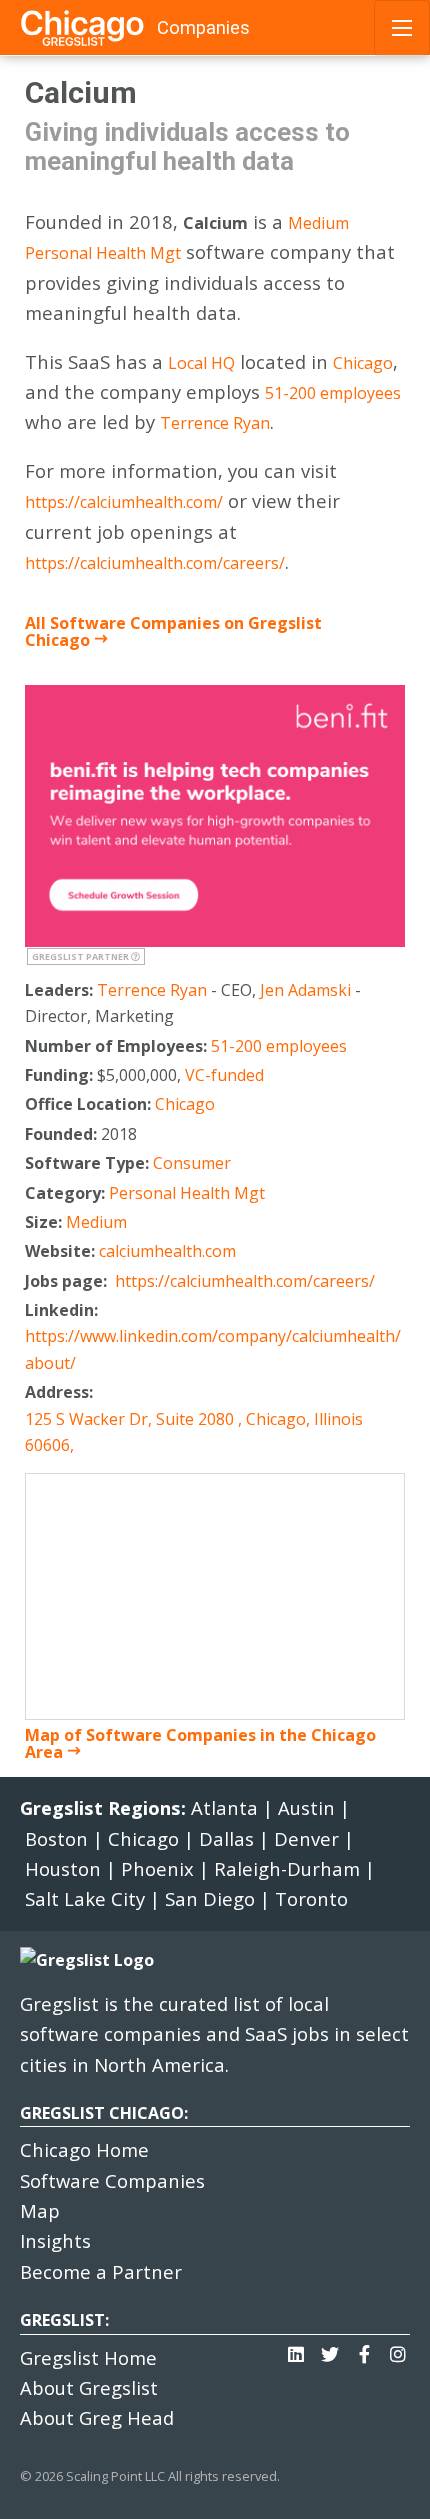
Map (40, 2210)
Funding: (61, 1075)
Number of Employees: (118, 1046)
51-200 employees (333, 393)
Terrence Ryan (215, 423)
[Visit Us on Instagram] (398, 2349)
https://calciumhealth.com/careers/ (155, 563)
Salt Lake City (85, 1898)
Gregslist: (64, 2320)
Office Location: (90, 1104)
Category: (67, 1193)
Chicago (363, 363)
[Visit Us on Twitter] (330, 2349)
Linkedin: (63, 1310)
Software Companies (112, 2180)
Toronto (311, 1898)
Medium (318, 223)
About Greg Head (97, 2417)
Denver (306, 1838)
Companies (203, 27)
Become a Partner (101, 2271)
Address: (61, 1392)
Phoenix (157, 1868)
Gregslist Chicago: (104, 2113)
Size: (45, 1222)
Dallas (226, 1838)
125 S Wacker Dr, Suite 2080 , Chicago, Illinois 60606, (194, 1432)
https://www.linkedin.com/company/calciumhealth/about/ (213, 1349)
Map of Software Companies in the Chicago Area (200, 1743)
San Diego (210, 1898)
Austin (306, 1807)
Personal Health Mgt (103, 253)
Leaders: (61, 990)
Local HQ (201, 363)
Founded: (63, 1134)
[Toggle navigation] (402, 28)
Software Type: (89, 1163)
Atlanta (224, 1807)
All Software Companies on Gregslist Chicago (173, 631)
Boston (56, 1838)
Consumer (192, 1163)
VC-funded (224, 1075)
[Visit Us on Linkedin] (296, 2349)
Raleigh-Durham (287, 1868)
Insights (55, 2240)
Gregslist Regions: (105, 1807)
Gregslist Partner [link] (81, 956)
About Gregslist (89, 2387)
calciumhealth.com (167, 1251)
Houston (63, 1868)
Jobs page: (68, 1281)
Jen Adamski (305, 990)
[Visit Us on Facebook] (364, 2349)
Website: (62, 1251)
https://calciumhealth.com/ (124, 502)
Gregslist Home (88, 2357)
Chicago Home (84, 2149)
